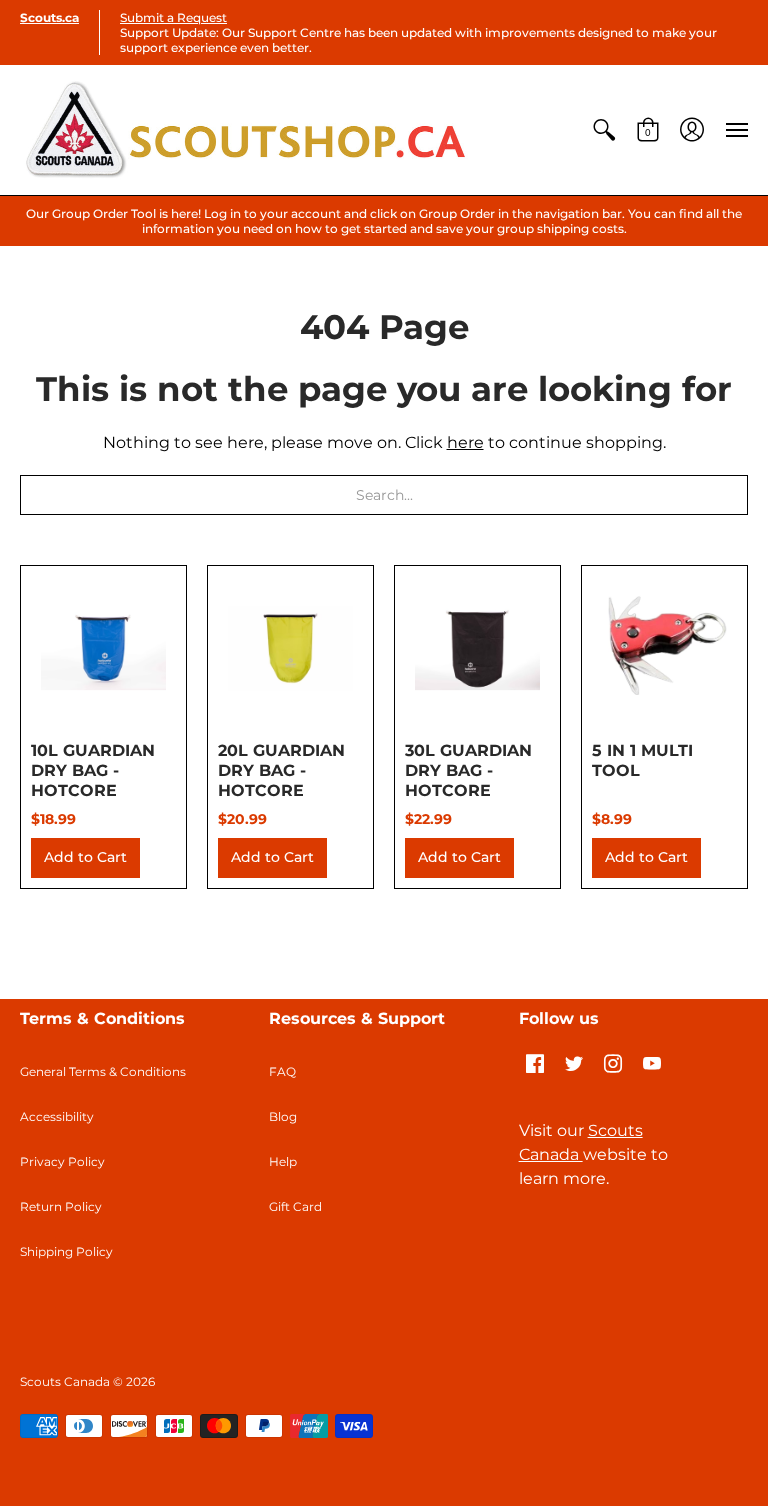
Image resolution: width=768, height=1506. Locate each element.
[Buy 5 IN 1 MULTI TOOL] (664, 648)
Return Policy (61, 1206)
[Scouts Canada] (245, 130)
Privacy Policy (62, 1161)
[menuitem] (604, 130)
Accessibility (57, 1116)
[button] (604, 130)
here (465, 442)
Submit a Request (173, 17)
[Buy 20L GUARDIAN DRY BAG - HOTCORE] (290, 648)
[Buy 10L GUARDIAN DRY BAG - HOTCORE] (103, 648)
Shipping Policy (66, 1251)
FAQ (282, 1071)
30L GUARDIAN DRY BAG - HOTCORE (468, 770)
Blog (283, 1116)
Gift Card (295, 1206)
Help (283, 1161)
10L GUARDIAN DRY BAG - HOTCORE (93, 770)
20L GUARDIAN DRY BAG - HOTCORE (281, 770)
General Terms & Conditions (103, 1071)
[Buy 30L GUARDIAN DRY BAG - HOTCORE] (477, 648)
